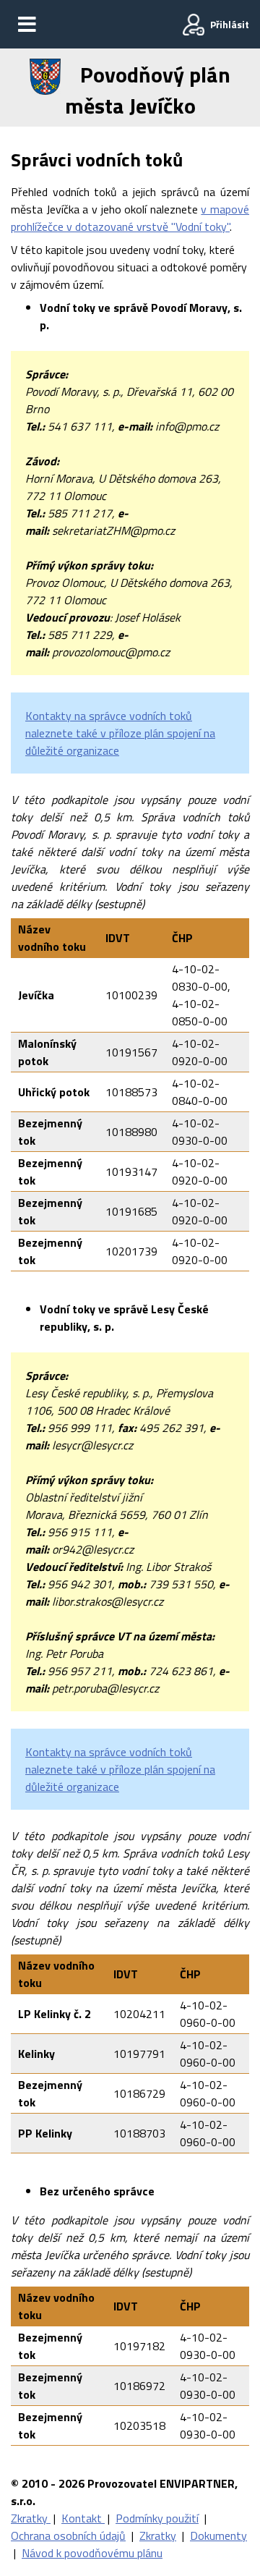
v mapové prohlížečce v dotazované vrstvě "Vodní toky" (130, 218)
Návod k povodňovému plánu (92, 2553)
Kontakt (83, 2518)
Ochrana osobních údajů (68, 2535)
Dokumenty (218, 2535)
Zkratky (31, 2518)
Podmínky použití (157, 2518)
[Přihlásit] (194, 25)
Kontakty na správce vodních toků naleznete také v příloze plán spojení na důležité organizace (120, 733)
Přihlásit (230, 24)
